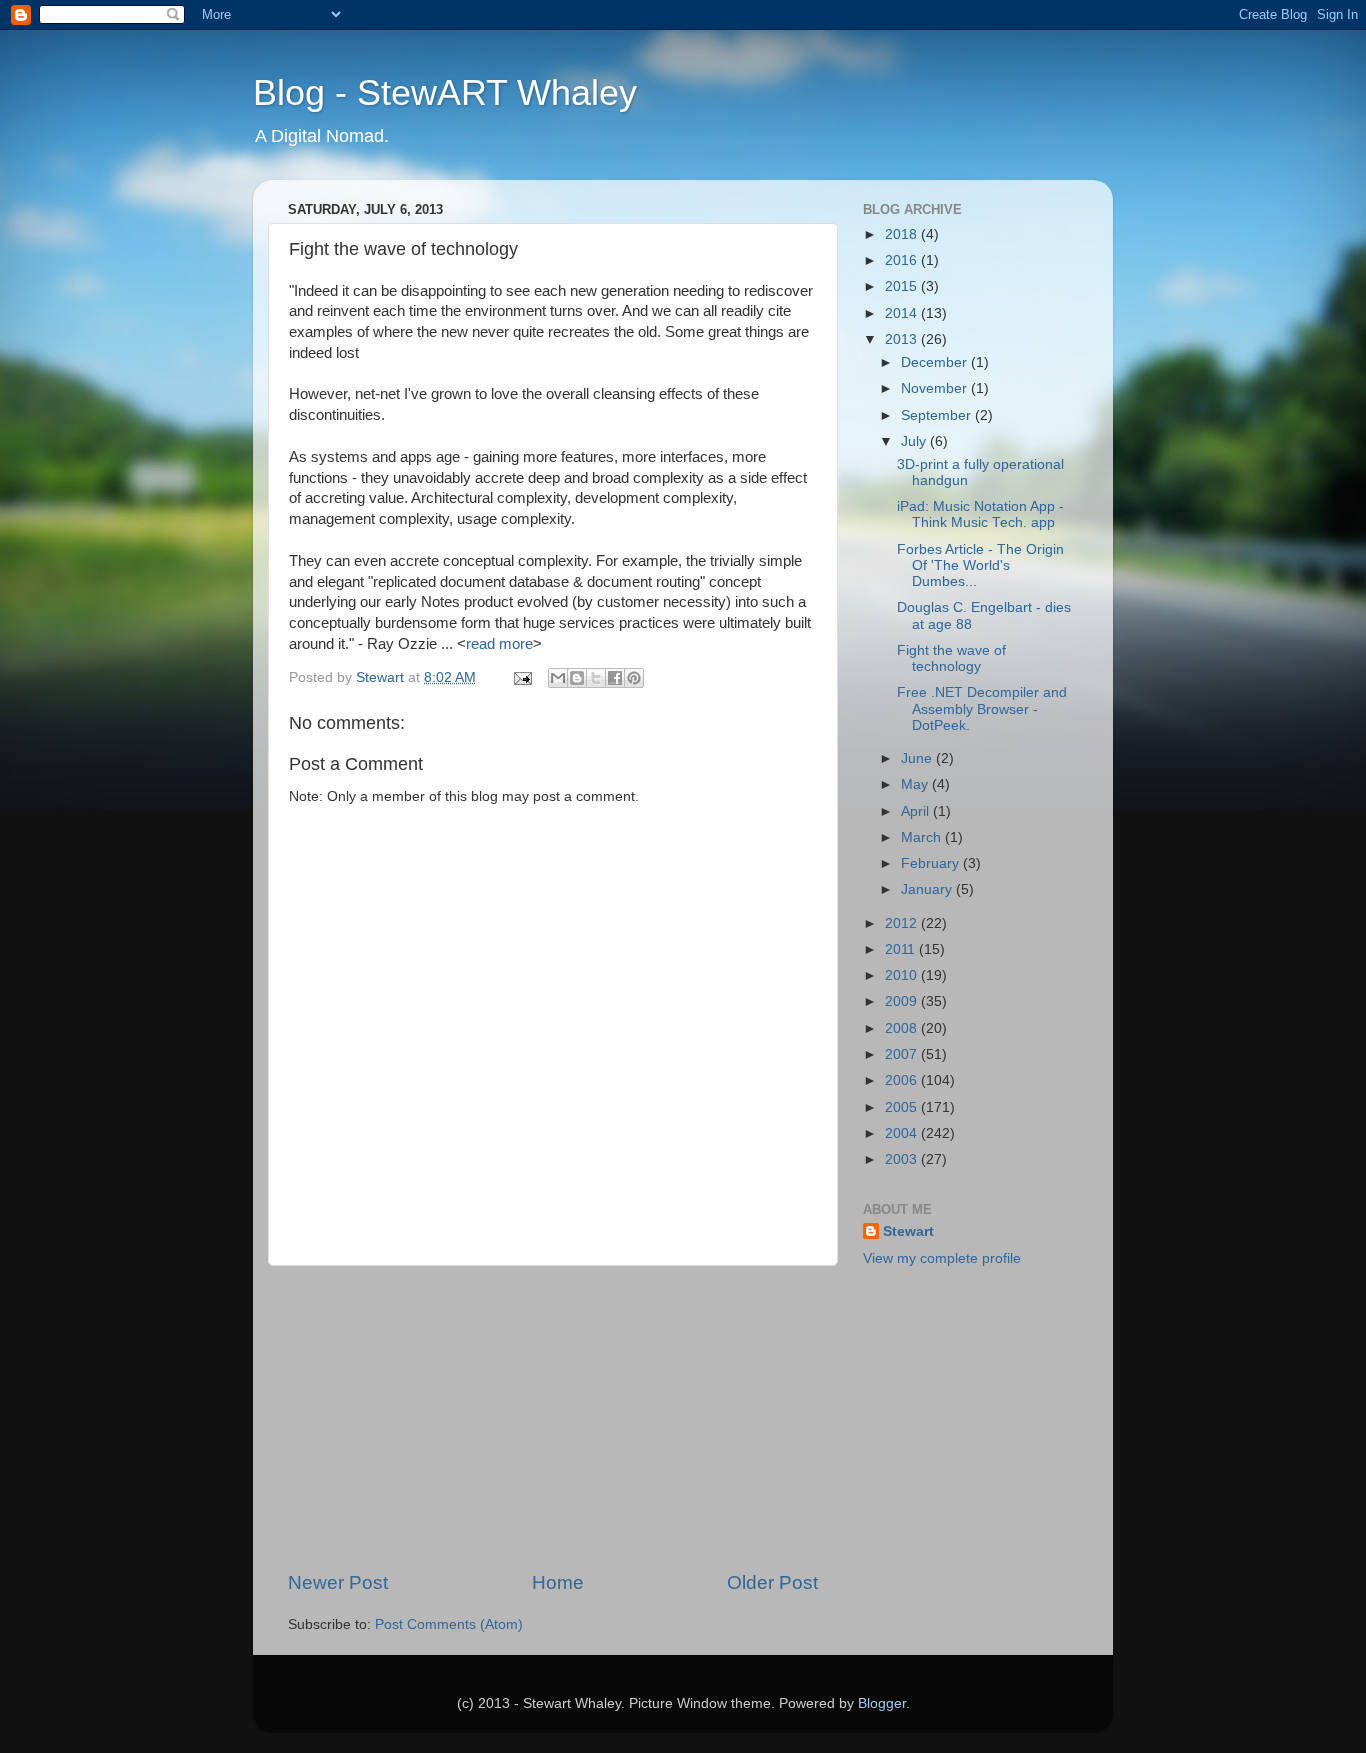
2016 (903, 260)
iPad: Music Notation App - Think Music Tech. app (980, 514)
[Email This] (558, 678)
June (918, 758)
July (915, 441)
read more (499, 644)
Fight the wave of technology (951, 658)
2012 (903, 923)
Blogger (882, 1703)
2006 (903, 1080)
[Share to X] (596, 678)
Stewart (908, 1231)
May (916, 784)
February (932, 863)
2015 (903, 286)
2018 (903, 234)
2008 (903, 1028)
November (936, 388)
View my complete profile (942, 1258)
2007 (903, 1054)
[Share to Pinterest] (634, 678)
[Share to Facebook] (615, 678)
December (936, 362)
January (928, 889)
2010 (903, 975)
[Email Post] (521, 677)
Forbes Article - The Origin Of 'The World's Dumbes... (980, 565)
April (917, 811)
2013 (903, 339)
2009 (903, 1001)
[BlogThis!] (577, 678)
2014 (903, 313)
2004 (903, 1133)
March (923, 837)
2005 (903, 1107)
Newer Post (338, 1582)
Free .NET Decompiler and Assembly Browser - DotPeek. (982, 708)
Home (558, 1582)
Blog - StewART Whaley (445, 92)
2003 (903, 1159)
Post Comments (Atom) (449, 1624)
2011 (902, 949)
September (938, 415)
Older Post (772, 1582)
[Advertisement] (553, 1418)
